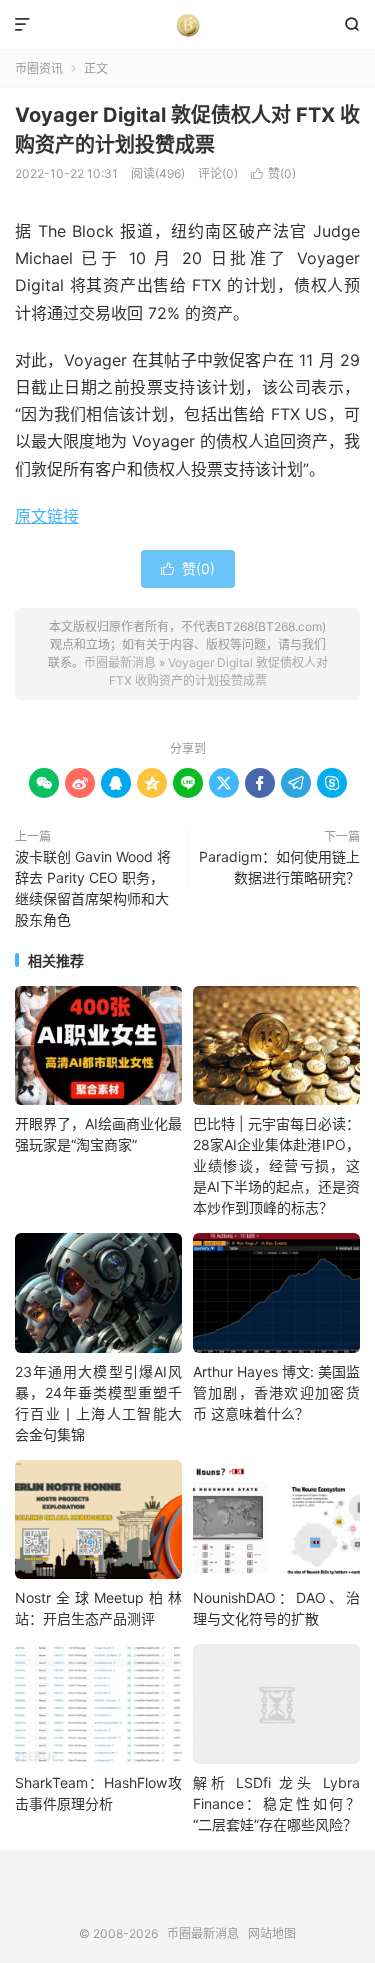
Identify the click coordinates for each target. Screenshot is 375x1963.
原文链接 (47, 516)
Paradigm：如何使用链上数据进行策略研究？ (279, 867)
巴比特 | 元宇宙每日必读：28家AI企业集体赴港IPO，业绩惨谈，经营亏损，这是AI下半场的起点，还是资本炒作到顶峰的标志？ (276, 1165)
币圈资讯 (39, 68)
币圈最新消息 (187, 25)
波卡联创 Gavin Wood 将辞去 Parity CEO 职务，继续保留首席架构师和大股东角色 (93, 888)
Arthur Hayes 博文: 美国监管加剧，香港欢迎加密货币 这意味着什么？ (276, 1392)
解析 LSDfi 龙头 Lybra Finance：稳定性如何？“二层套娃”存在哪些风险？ (276, 1803)
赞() (273, 173)
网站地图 (272, 1933)
